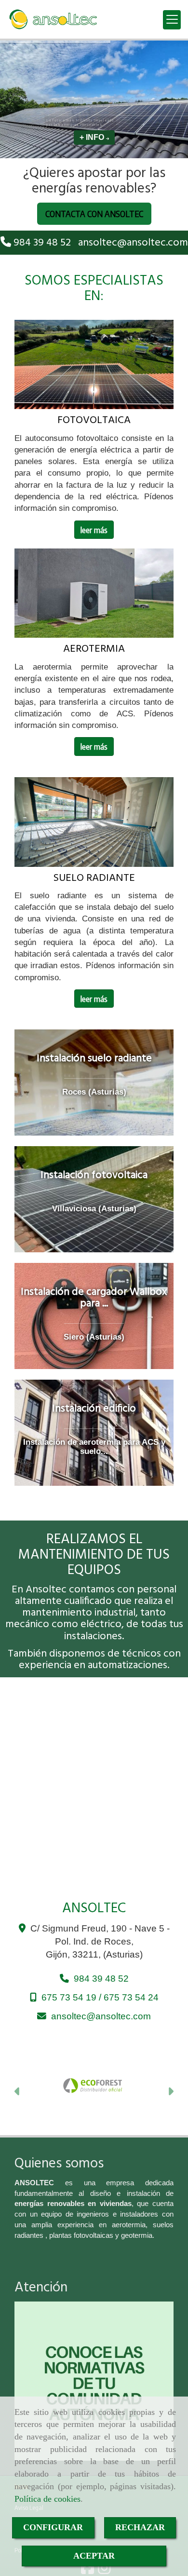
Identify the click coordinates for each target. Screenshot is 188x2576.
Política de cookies (47, 2499)
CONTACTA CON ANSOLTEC (94, 213)
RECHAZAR (140, 2527)
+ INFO (93, 137)
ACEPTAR (94, 2556)
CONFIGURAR (53, 2527)
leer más (94, 530)
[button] (18, 2093)
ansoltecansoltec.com (133, 243)
